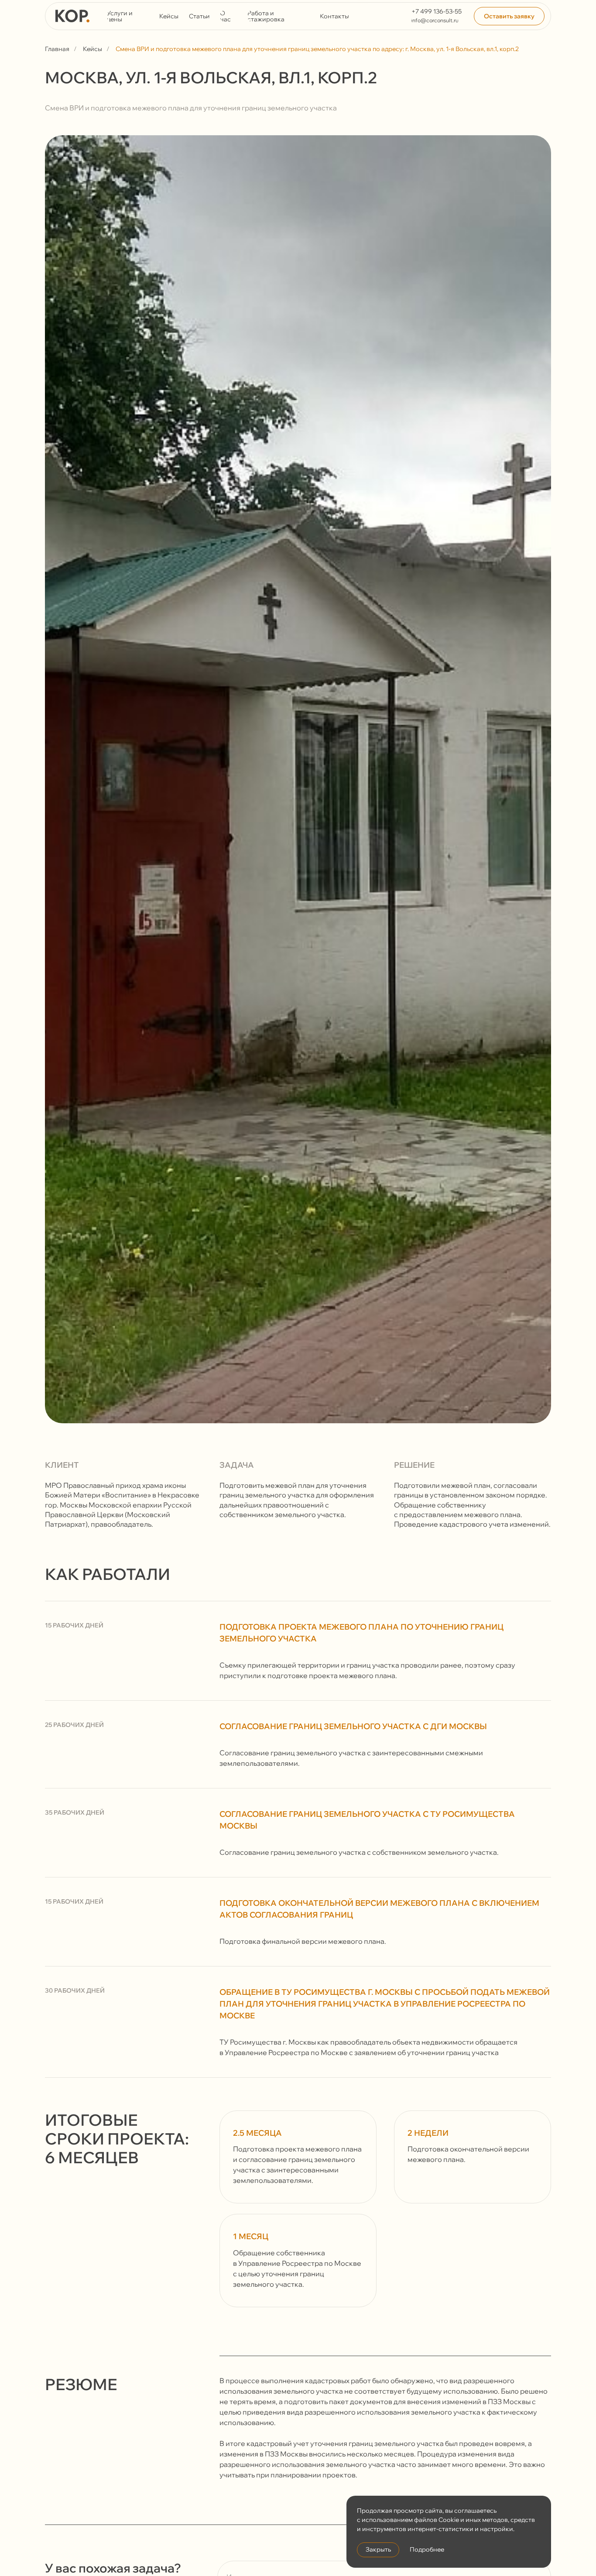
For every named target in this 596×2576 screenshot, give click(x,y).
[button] (509, 16)
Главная (57, 49)
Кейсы (92, 49)
